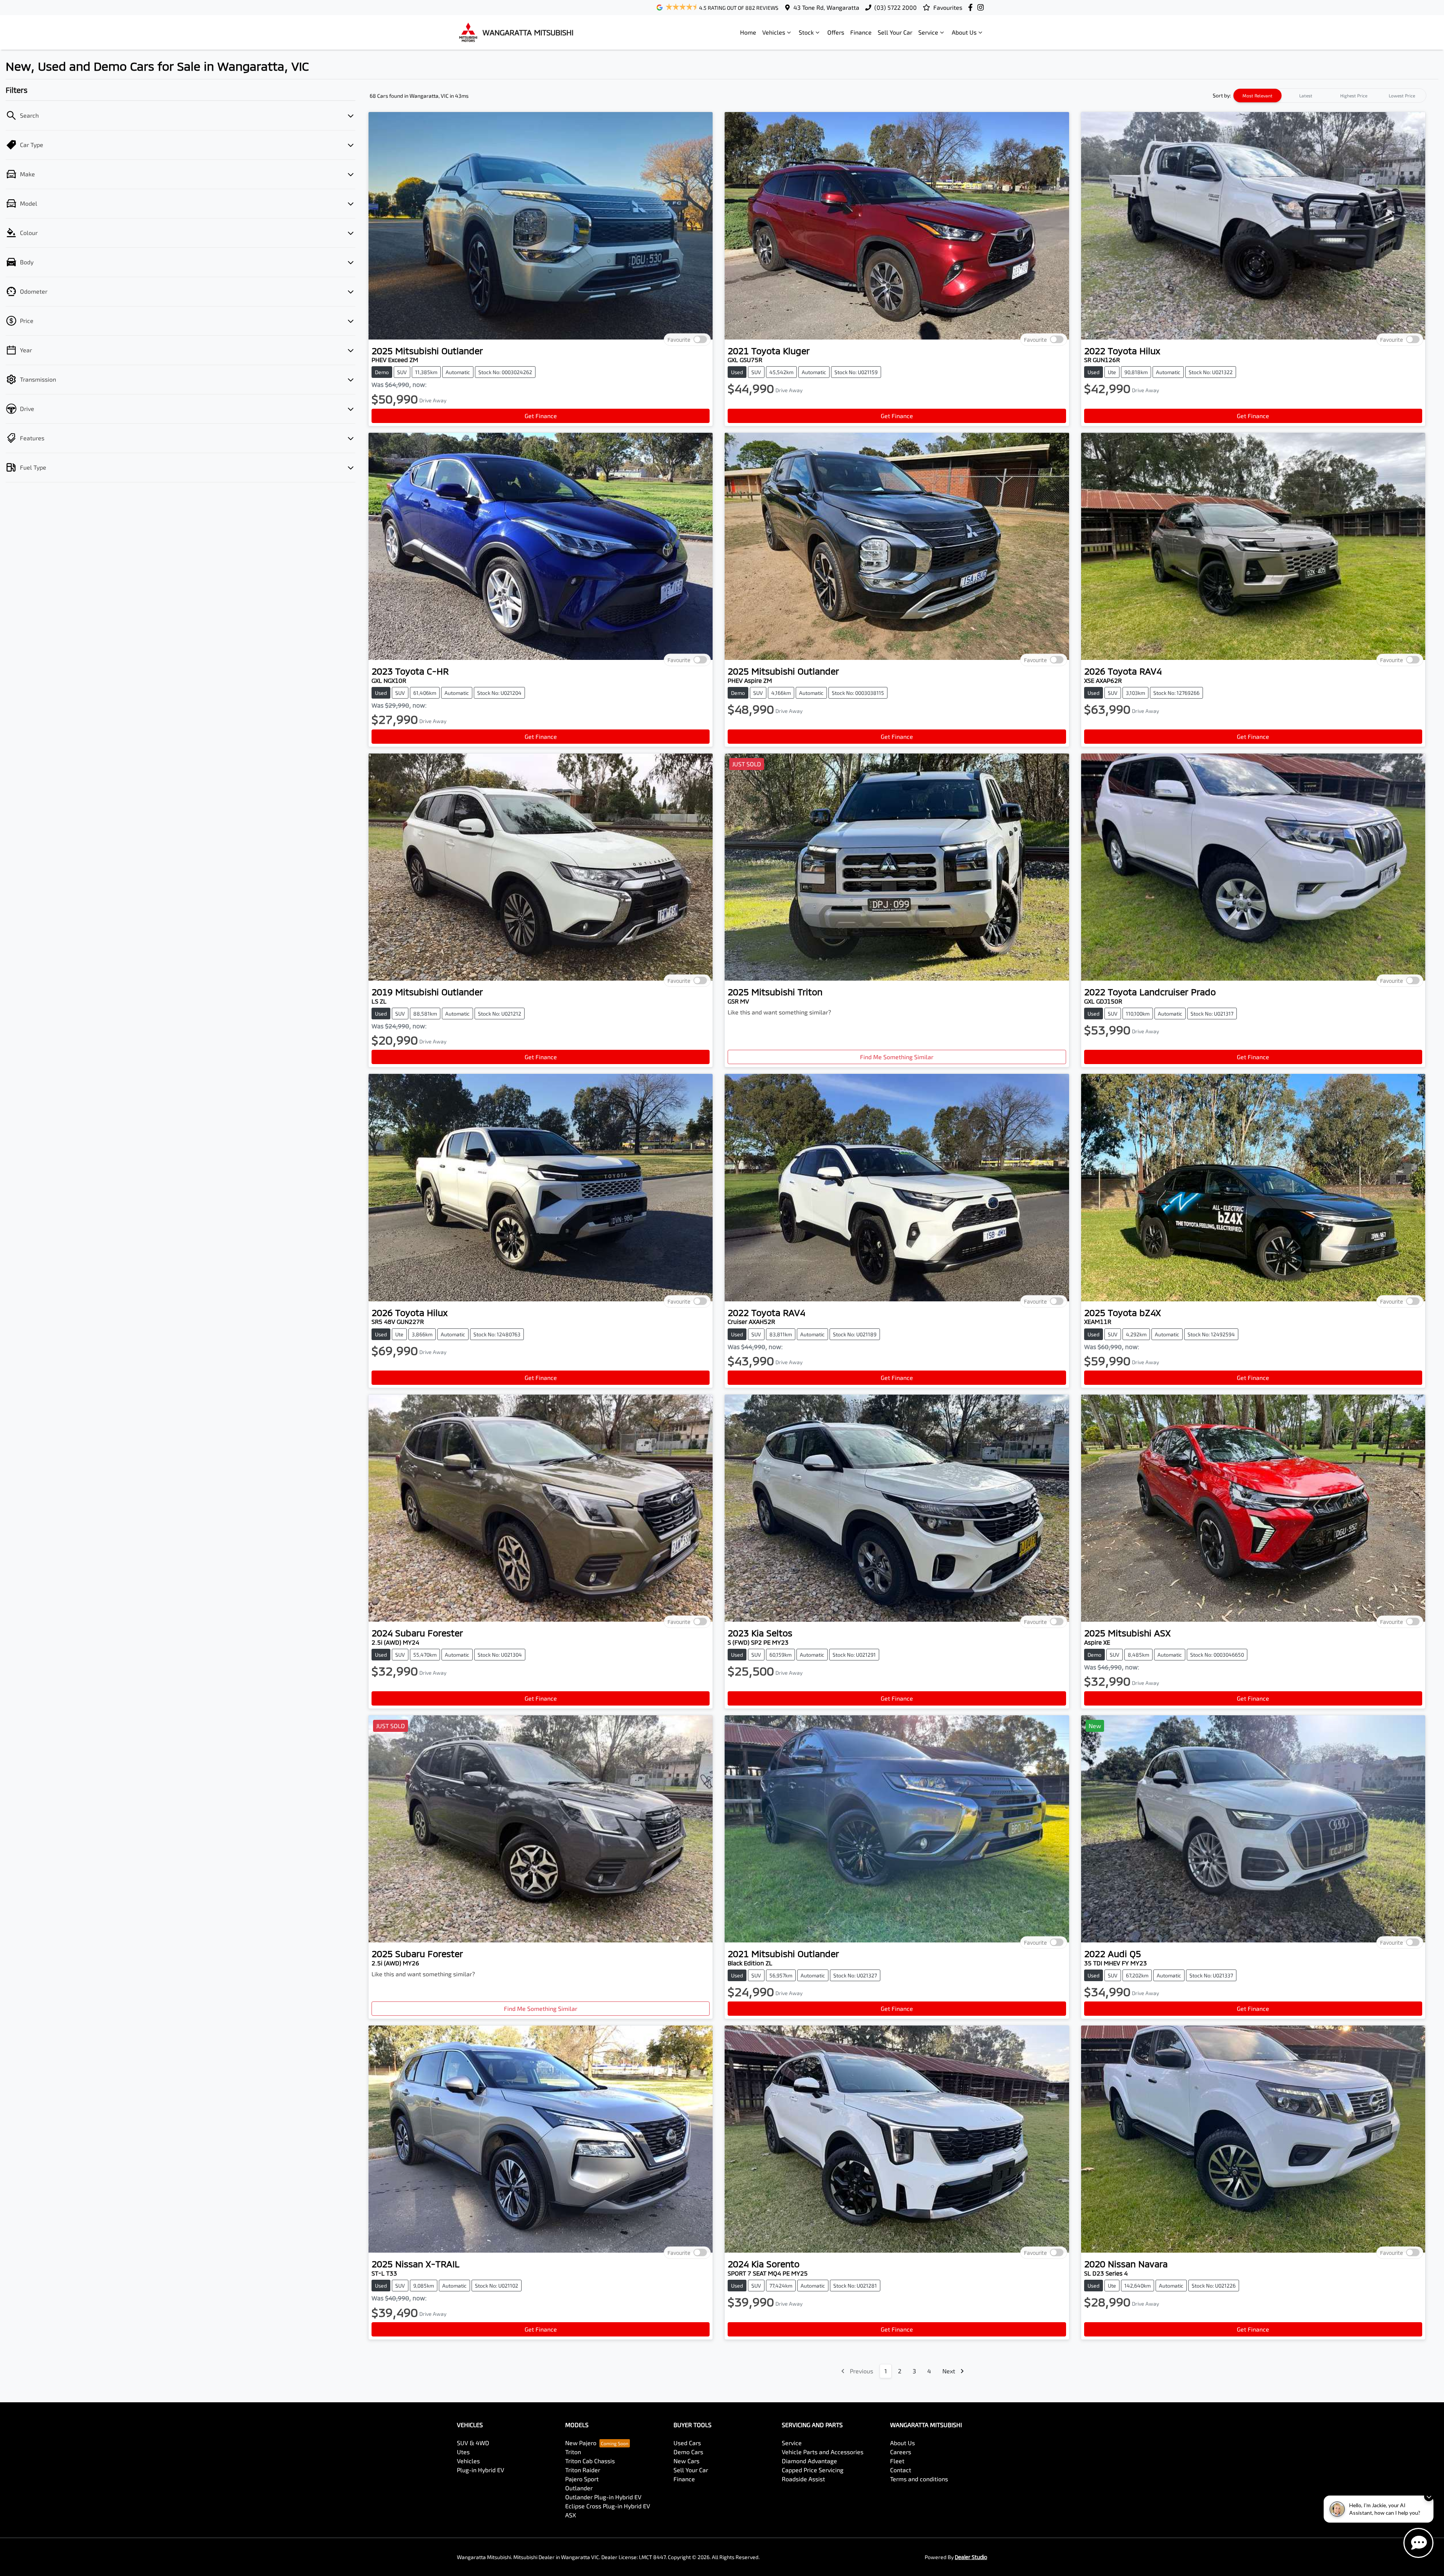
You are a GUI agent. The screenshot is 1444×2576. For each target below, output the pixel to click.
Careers (901, 2452)
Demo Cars (688, 2452)
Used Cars (687, 2443)
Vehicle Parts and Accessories (823, 2452)
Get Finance (541, 416)
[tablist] (1330, 96)
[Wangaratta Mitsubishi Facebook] (972, 7)
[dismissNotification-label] (1429, 2496)
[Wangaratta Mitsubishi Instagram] (982, 7)
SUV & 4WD (473, 2443)
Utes (463, 2452)
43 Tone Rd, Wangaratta (826, 7)
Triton (573, 2452)
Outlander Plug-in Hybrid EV (603, 2497)
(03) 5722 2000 (896, 7)
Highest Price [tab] (1354, 96)
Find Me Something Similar (897, 1057)
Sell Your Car (895, 32)
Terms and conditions (919, 2479)
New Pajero (581, 2443)
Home (748, 32)
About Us (964, 32)
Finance (861, 32)
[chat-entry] (1418, 2543)
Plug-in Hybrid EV (481, 2470)
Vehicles (774, 32)
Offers (836, 32)
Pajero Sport (582, 2479)
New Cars (686, 2461)
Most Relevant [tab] (1257, 96)
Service (928, 32)
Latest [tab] (1306, 96)
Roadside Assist (803, 2479)
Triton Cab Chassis (590, 2461)
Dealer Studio (971, 2557)
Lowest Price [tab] (1402, 96)
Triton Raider (583, 2470)
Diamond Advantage (809, 2461)
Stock (806, 32)
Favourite (679, 339)
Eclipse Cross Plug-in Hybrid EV (608, 2506)
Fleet (897, 2461)
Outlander (579, 2488)
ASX (571, 2515)
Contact (901, 2470)
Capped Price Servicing (813, 2470)
